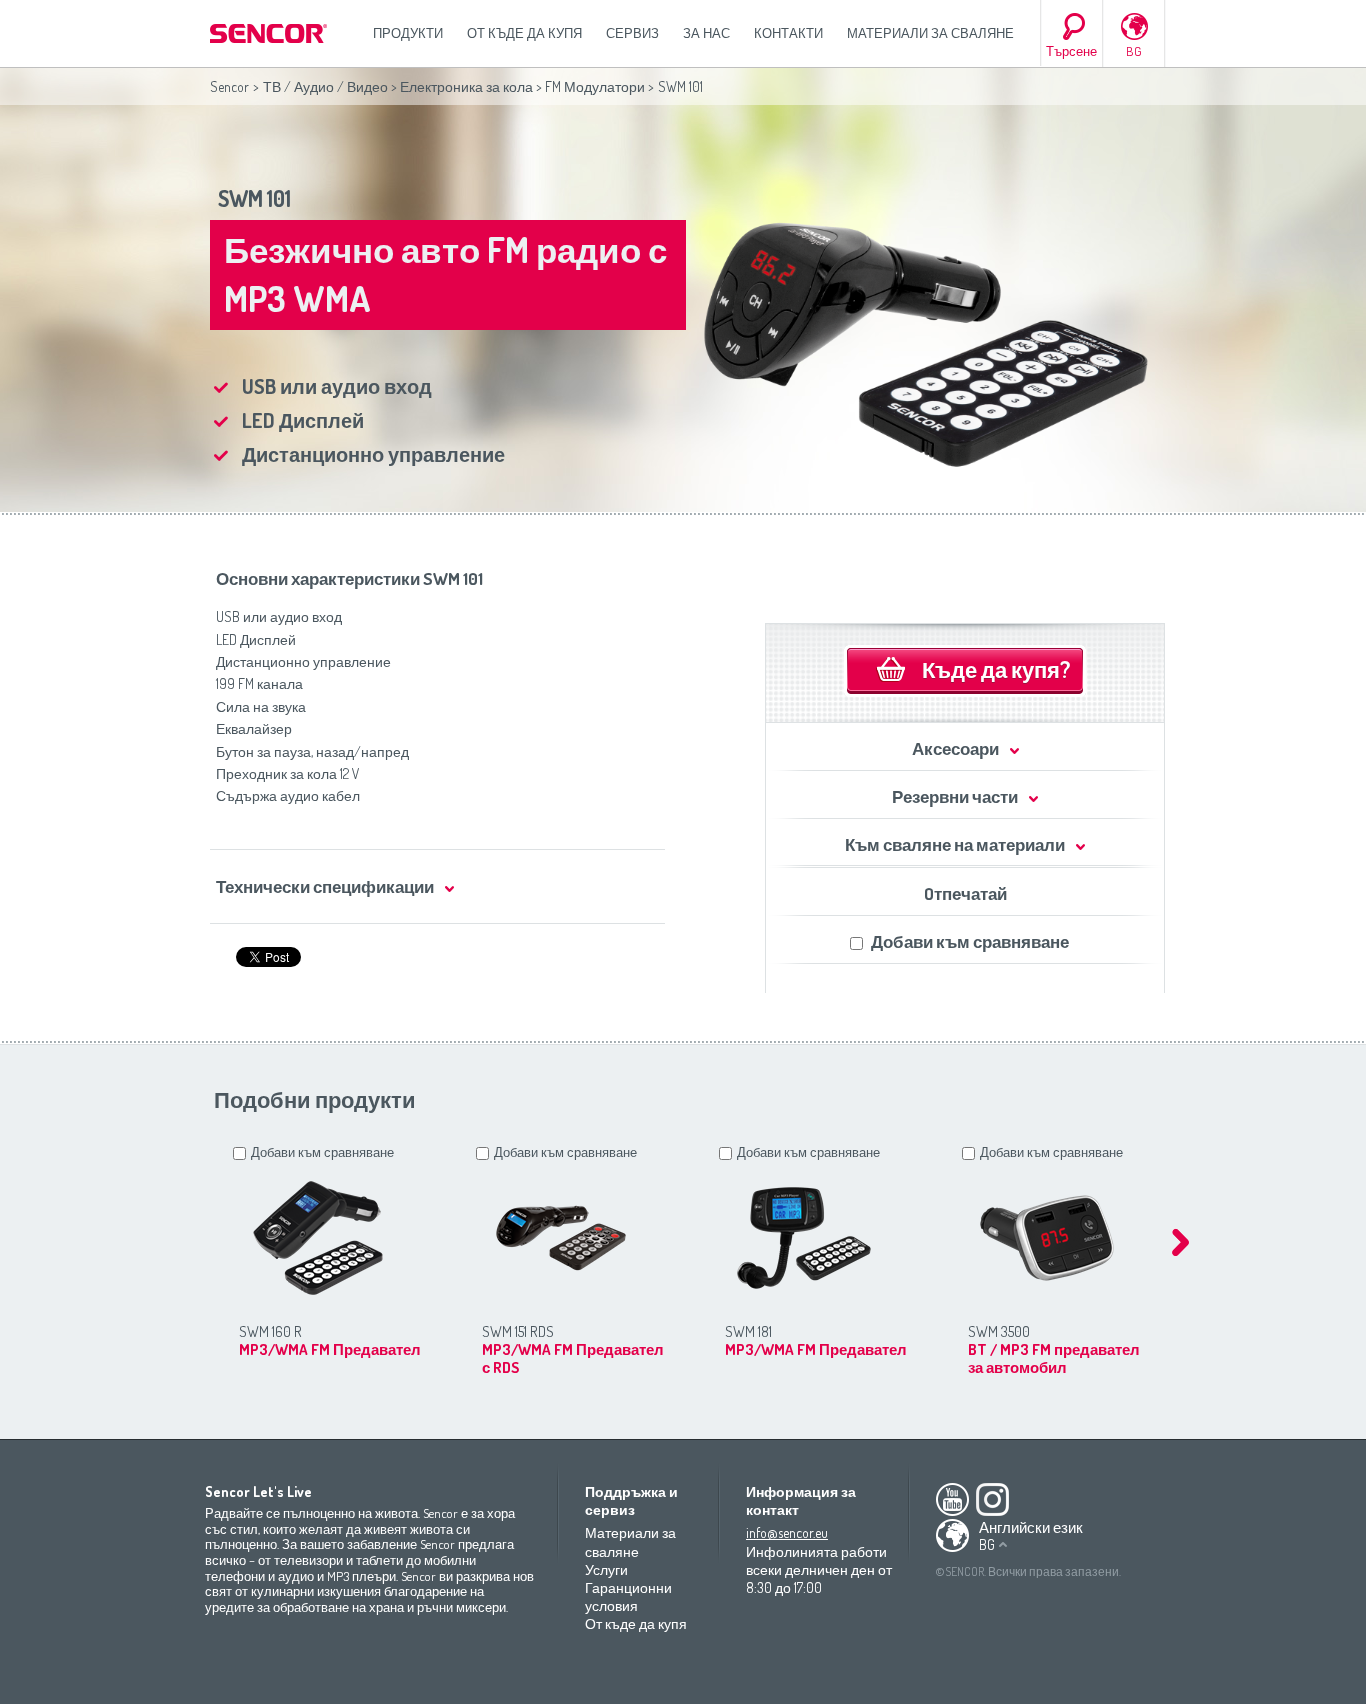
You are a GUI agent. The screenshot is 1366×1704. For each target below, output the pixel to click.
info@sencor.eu (787, 1532)
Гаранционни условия (628, 1596)
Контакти (788, 33)
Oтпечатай (965, 893)
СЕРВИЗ (632, 33)
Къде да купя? (996, 669)
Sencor (229, 86)
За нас (706, 33)
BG (1134, 51)
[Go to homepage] (270, 33)
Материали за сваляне (930, 33)
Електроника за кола (466, 86)
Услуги (606, 1569)
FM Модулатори (595, 86)
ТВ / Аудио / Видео (325, 86)
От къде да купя (524, 33)
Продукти (408, 33)
